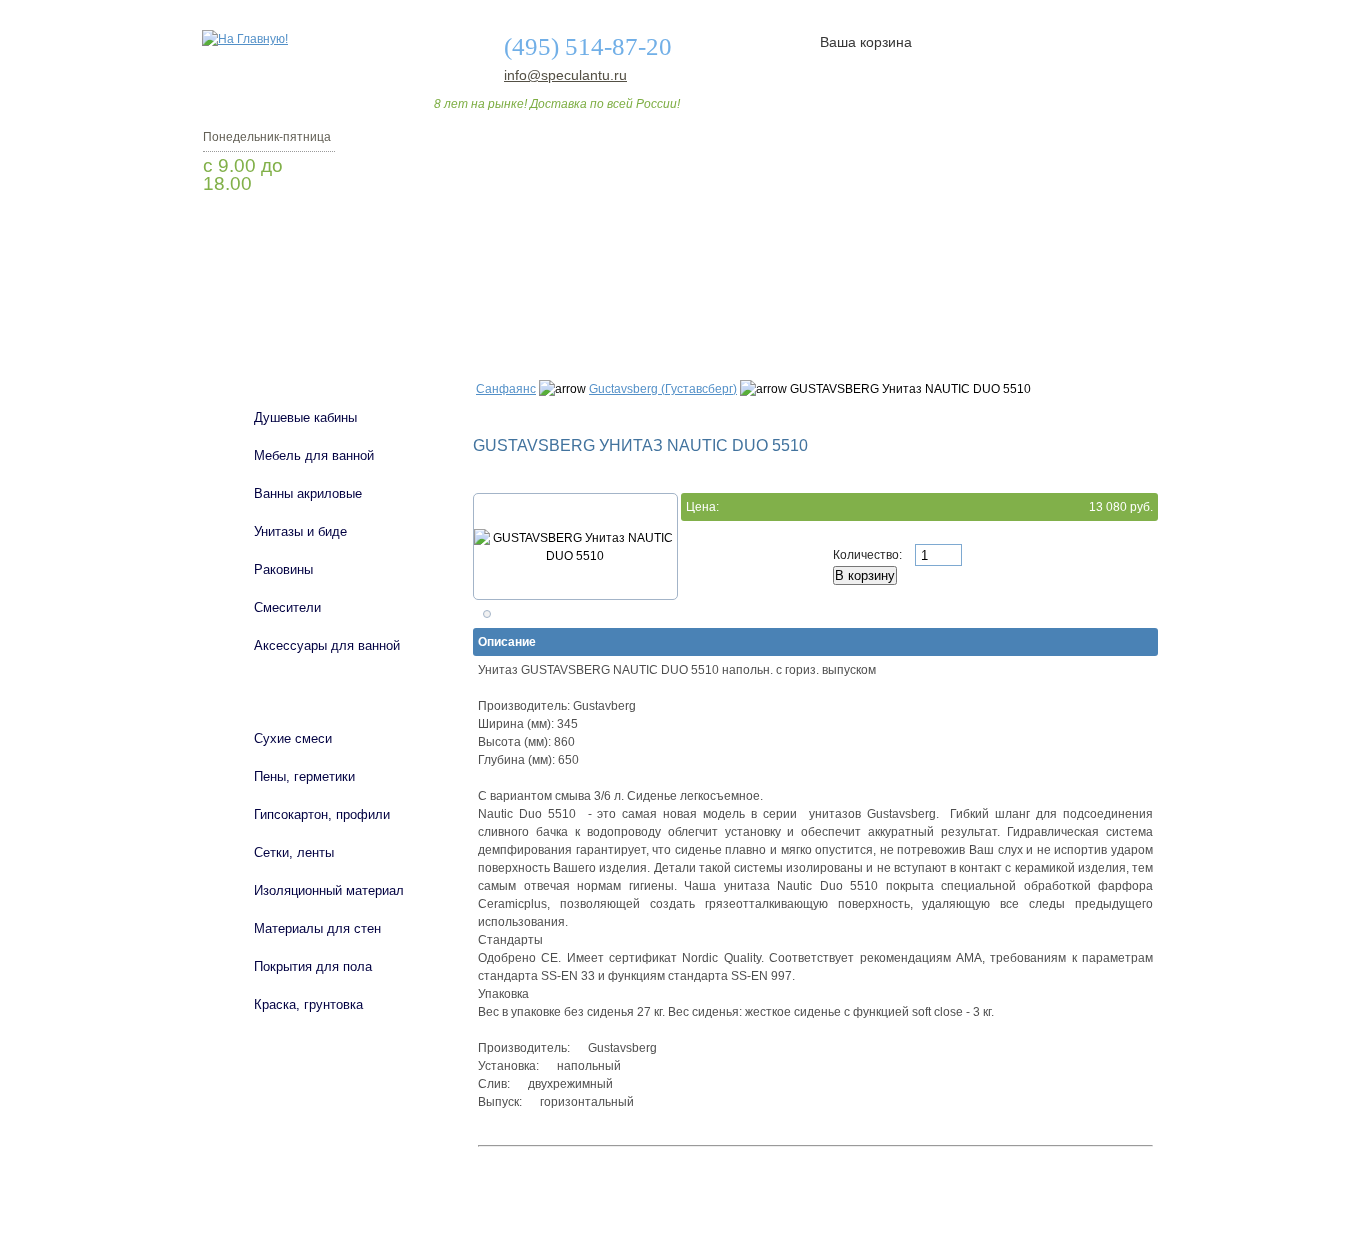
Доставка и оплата (672, 303)
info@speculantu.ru (564, 75)
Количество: (869, 555)
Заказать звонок (308, 235)
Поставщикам (944, 303)
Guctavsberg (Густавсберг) (663, 389)
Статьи (815, 303)
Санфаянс (506, 389)
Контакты (1081, 303)
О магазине (515, 303)
